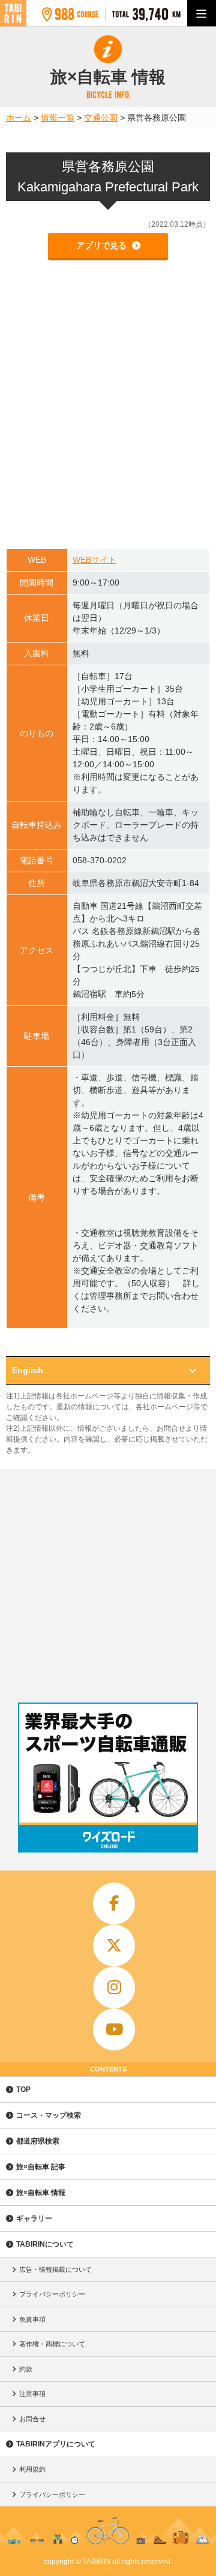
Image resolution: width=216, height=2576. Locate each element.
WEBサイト (94, 560)
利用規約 (32, 2469)
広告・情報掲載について (55, 2269)
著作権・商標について (52, 2344)
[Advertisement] (108, 1583)
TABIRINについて (45, 2244)
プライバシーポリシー (52, 2294)
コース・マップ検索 (49, 2115)
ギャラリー (34, 2218)
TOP (23, 2089)
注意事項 (32, 2394)
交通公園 (101, 118)
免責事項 (32, 2319)
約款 (26, 2369)
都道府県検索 (38, 2141)
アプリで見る (103, 245)
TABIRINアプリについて (56, 2444)
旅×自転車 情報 (41, 2193)
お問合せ (32, 2419)
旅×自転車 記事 (41, 2167)
